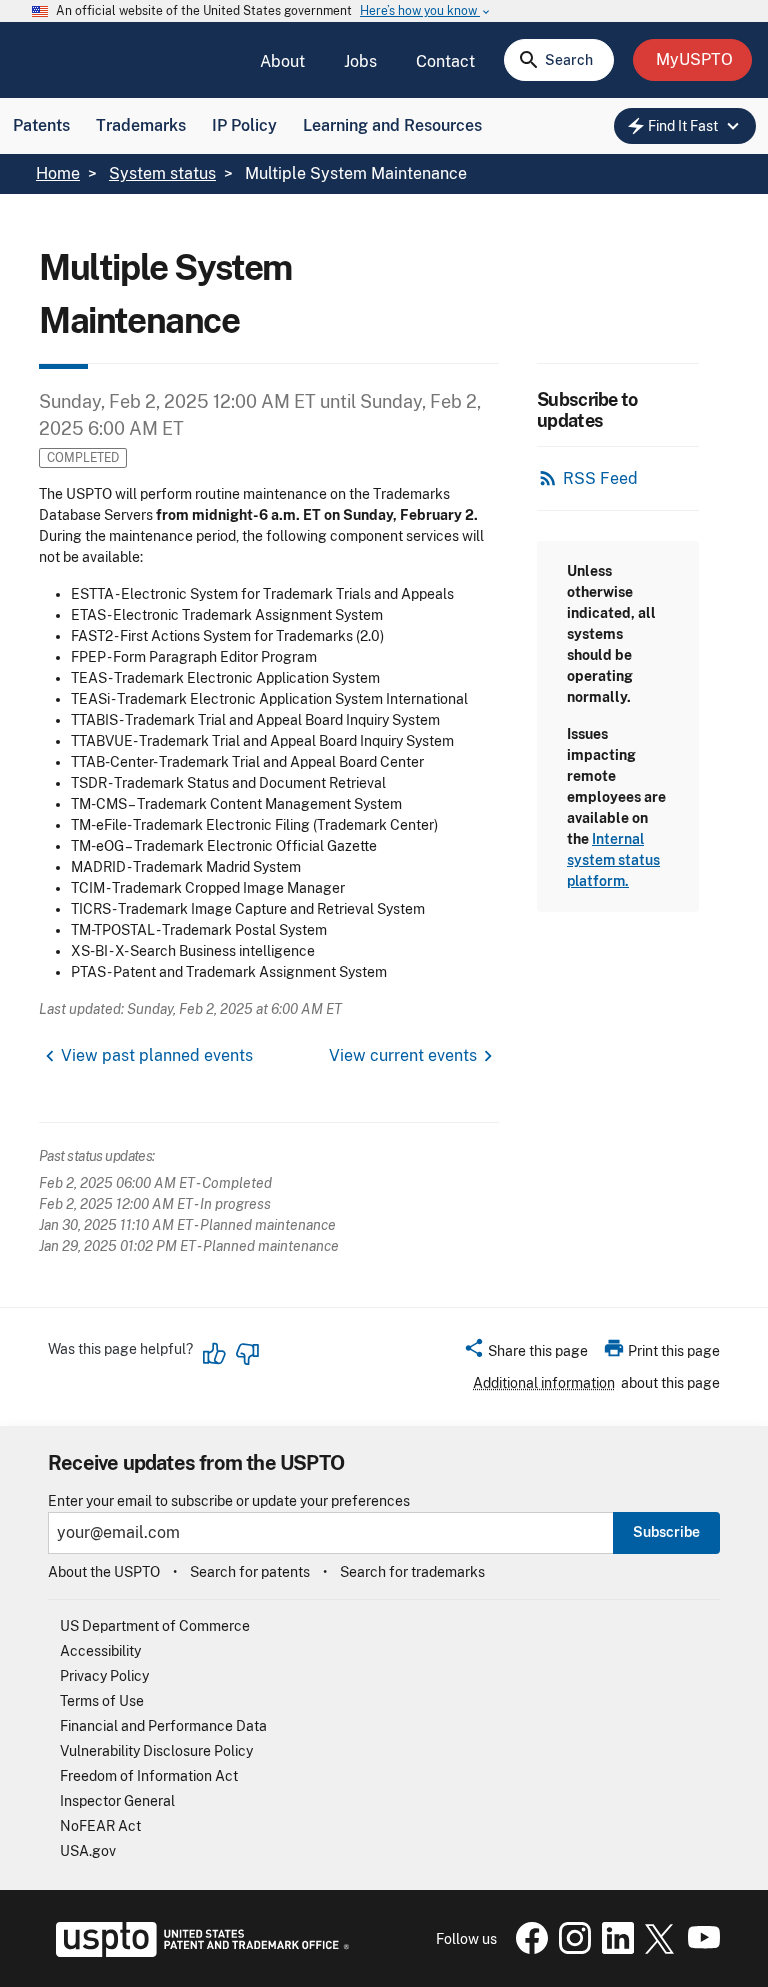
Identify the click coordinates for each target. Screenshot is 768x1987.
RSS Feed (600, 478)
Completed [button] (83, 457)
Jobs (360, 61)
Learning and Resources (392, 125)
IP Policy (244, 125)
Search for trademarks (412, 1572)
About (282, 61)
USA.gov (88, 1851)
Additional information (544, 1383)
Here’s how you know (426, 11)
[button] (525, 1354)
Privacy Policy (104, 1676)
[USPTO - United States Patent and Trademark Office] (198, 1952)
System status (162, 173)
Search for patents (250, 1572)
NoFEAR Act (100, 1826)
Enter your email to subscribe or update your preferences (229, 1501)
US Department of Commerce (155, 1626)
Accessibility (100, 1651)
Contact (445, 61)
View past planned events (157, 1055)
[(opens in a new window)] (571, 1949)
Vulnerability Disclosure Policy (156, 1751)
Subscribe (666, 1532)
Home (58, 173)
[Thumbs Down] (247, 1354)
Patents (41, 125)
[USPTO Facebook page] (528, 1949)
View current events (403, 1055)
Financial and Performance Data (163, 1726)
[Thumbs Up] (215, 1354)
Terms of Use (102, 1701)
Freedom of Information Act (149, 1776)
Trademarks (141, 125)
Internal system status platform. (613, 860)
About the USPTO (104, 1572)
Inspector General (117, 1801)
